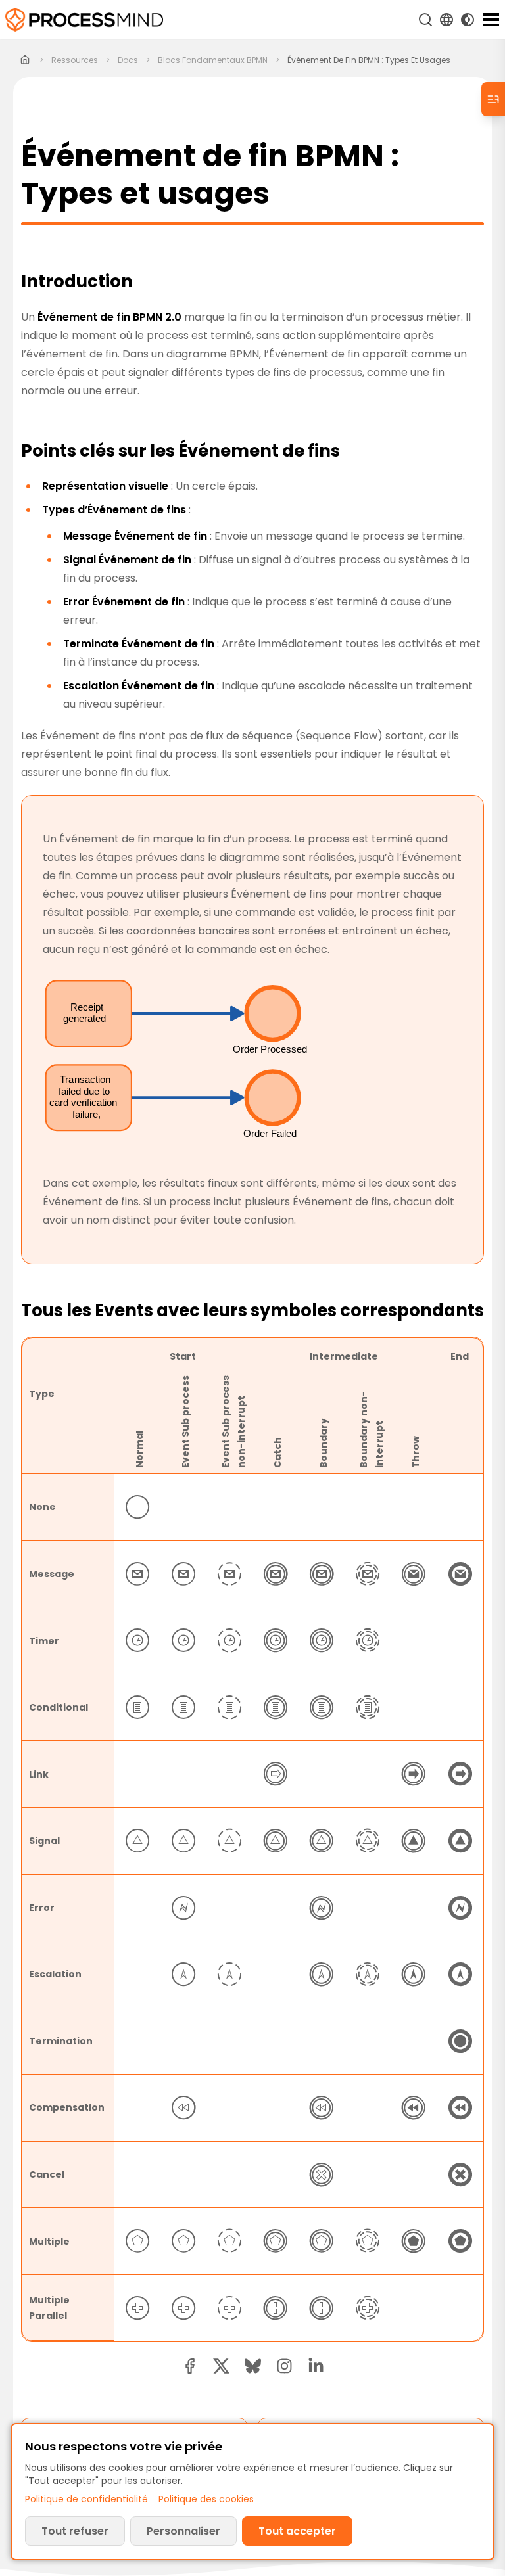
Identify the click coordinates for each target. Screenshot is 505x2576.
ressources (75, 60)
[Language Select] (446, 20)
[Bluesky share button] (253, 2366)
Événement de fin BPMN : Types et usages (369, 60)
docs (128, 60)
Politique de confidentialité (86, 2499)
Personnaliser (183, 2531)
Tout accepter (297, 2531)
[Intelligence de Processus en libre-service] (84, 20)
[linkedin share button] (316, 2366)
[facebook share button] (190, 2366)
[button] (284, 2366)
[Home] (25, 60)
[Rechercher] (425, 20)
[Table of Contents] (493, 99)
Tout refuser (75, 2531)
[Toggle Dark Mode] (468, 20)
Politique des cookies (206, 2499)
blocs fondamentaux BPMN (213, 60)
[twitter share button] (221, 2366)
